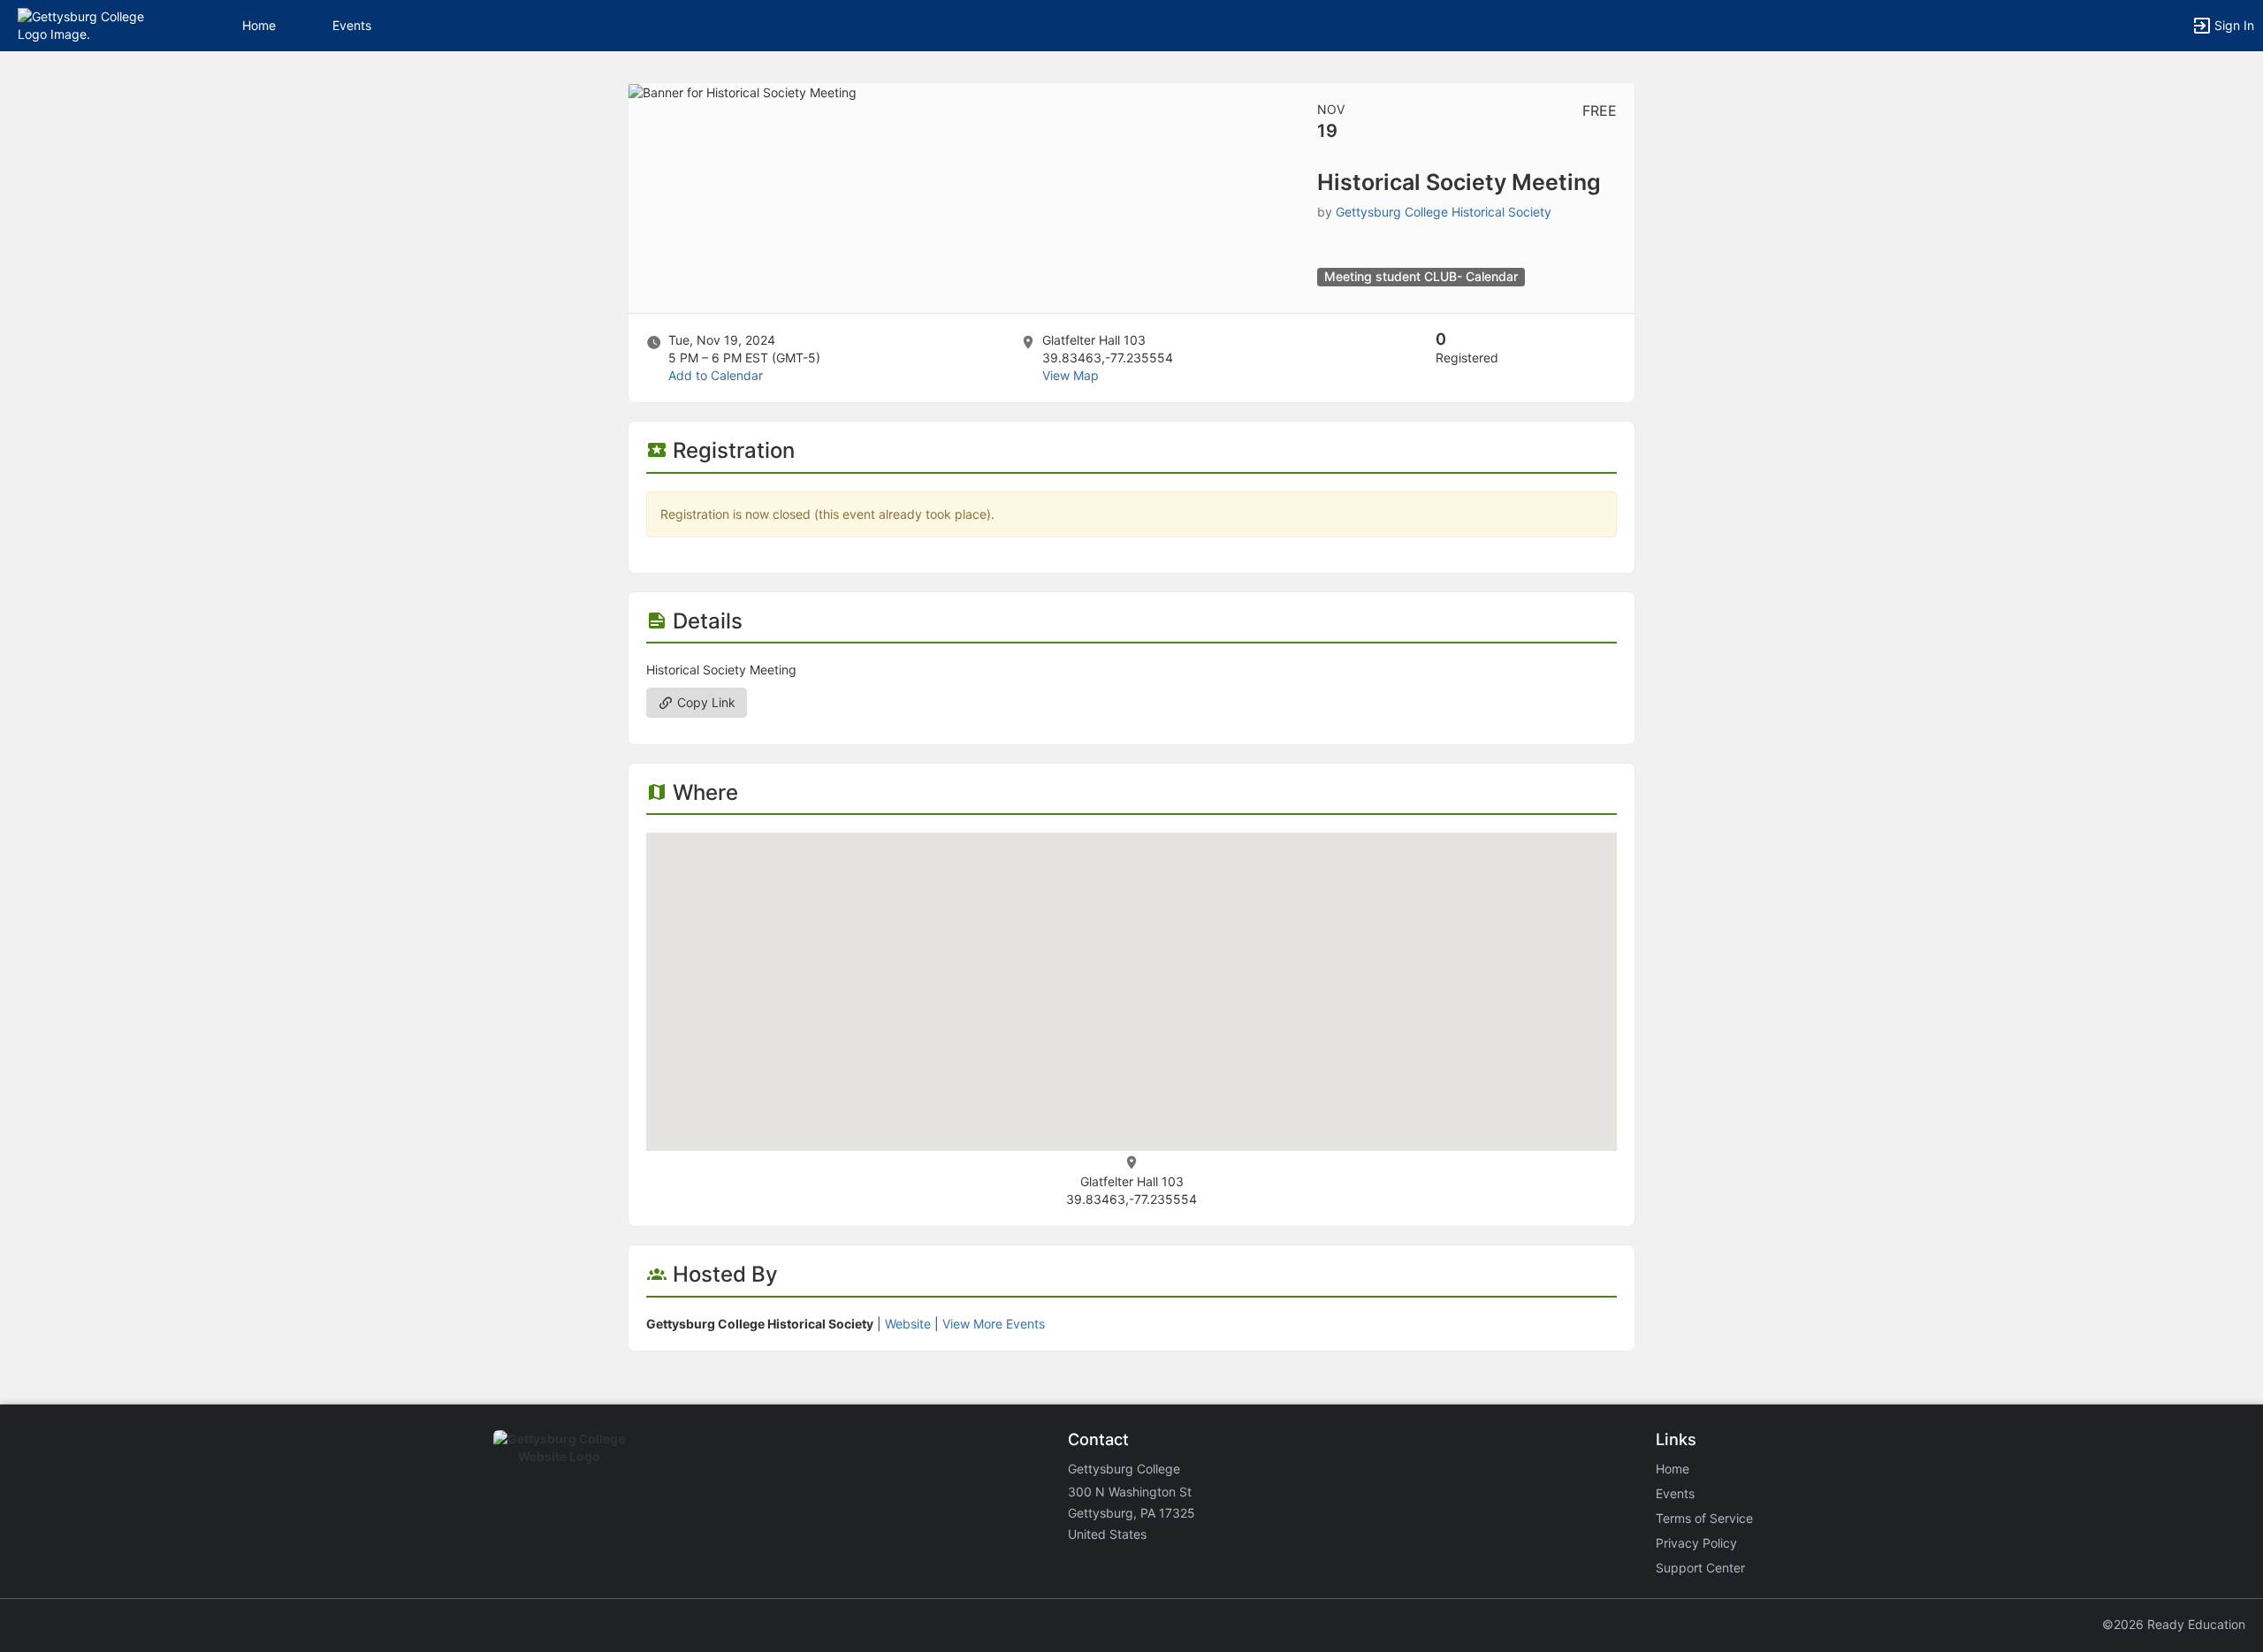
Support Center (1700, 1568)
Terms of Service (1704, 1518)
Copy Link (705, 702)
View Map (1071, 375)
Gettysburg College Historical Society (1444, 212)
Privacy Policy (1696, 1543)
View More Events (994, 1324)
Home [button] (259, 25)
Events (352, 25)
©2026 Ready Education (2174, 1624)
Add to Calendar (716, 375)
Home (1672, 1469)
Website (908, 1324)
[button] (91, 24)
